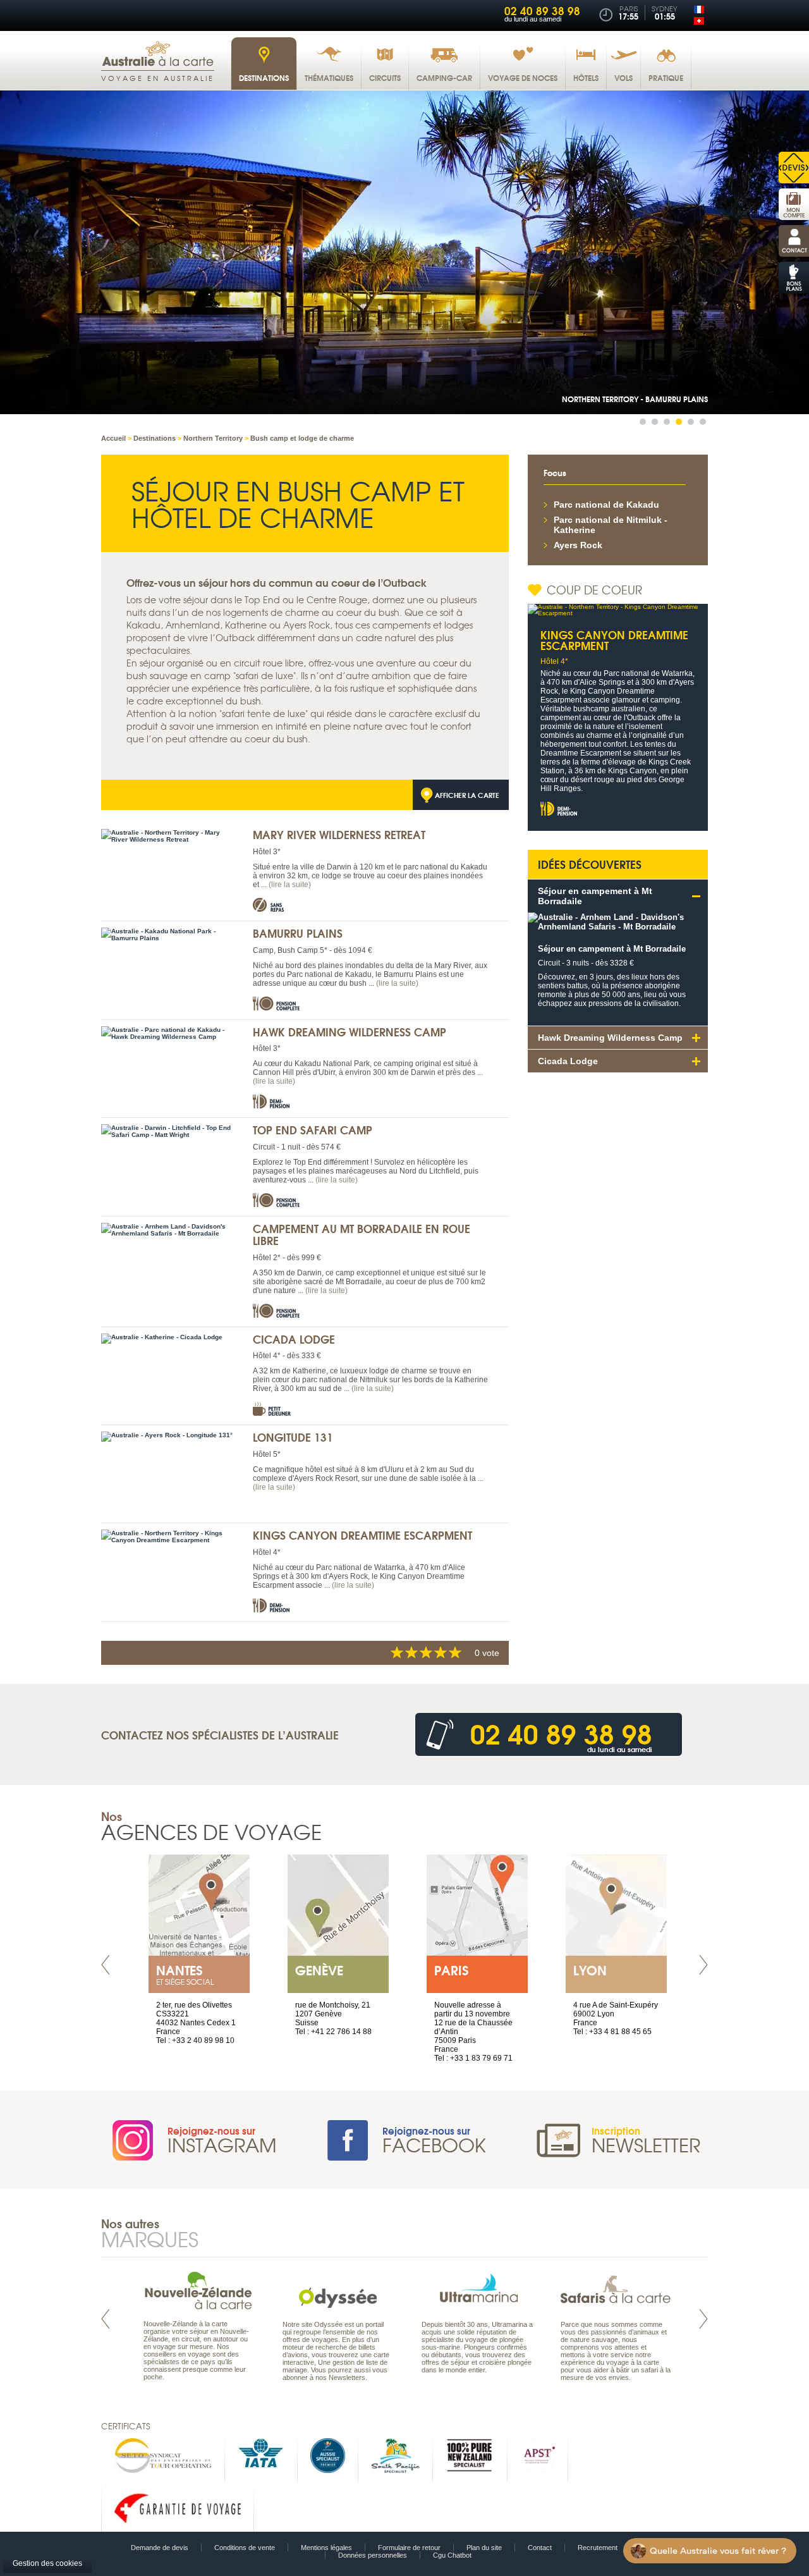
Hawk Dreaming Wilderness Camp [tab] (610, 1038)
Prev (106, 1965)
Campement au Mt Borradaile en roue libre (362, 1234)
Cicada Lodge (294, 1339)
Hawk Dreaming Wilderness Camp (350, 1032)
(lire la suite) (290, 885)
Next (703, 1965)
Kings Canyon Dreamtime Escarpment (362, 1535)
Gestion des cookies (47, 2563)
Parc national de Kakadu (606, 505)
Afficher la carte (467, 795)
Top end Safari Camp (313, 1130)
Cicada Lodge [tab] (568, 1061)
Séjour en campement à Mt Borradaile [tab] (595, 896)
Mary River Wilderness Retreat (339, 834)
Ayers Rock (578, 545)
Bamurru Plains (298, 933)
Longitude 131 (293, 1437)
